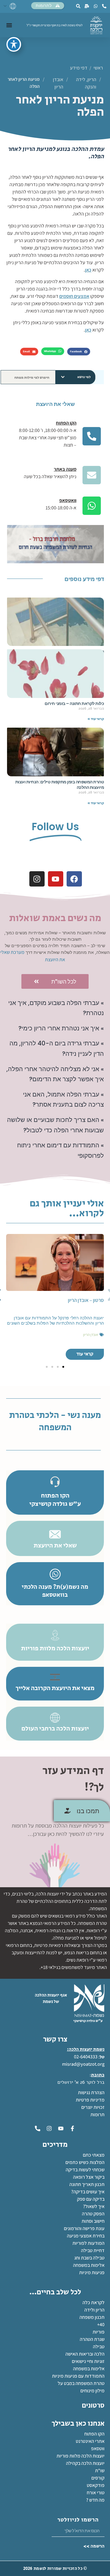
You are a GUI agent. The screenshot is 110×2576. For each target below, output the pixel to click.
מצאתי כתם (94, 2155)
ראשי (99, 68)
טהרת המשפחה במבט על (81, 2383)
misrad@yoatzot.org (83, 2064)
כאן (88, 270)
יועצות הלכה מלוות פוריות (81, 2456)
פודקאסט (96, 2485)
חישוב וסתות (93, 2221)
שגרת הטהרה (92, 2339)
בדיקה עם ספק (91, 2199)
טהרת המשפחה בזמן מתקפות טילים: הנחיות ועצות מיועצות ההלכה (60, 785)
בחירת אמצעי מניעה (86, 2236)
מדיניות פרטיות (90, 2100)
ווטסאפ (98, 2449)
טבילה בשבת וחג (89, 2258)
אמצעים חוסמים (74, 296)
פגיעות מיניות (92, 2272)
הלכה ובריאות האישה (85, 2354)
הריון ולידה (94, 2310)
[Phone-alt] (92, 436)
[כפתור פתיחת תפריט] (9, 25)
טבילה (99, 2347)
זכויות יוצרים (93, 2107)
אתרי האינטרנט (90, 2441)
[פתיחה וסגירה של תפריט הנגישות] (14, 44)
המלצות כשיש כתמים (85, 2162)
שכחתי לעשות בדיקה (85, 2170)
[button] (79, 352)
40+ (101, 2325)
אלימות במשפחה (89, 2265)
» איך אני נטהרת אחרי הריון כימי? (61, 1028)
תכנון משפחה (92, 2317)
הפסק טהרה (93, 2214)
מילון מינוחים (92, 2391)
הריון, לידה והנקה (86, 83)
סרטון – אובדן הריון (86, 1300)
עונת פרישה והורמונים (84, 2228)
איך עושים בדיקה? (88, 2192)
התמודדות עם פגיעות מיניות (78, 2376)
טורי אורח (96, 2493)
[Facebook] (74, 879)
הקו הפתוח (94, 2434)
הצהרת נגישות (91, 2092)
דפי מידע (79, 68)
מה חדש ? (95, 2500)
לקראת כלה (94, 2302)
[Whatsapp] (92, 506)
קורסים (98, 2478)
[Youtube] (56, 879)
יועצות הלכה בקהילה (85, 2463)
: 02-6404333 (87, 2057)
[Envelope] (92, 475)
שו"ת (100, 2471)
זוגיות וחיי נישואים (88, 2361)
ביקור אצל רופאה (89, 2177)
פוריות (99, 2332)
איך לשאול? (94, 2206)
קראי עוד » (96, 719)
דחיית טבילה (93, 2250)
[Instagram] (37, 879)
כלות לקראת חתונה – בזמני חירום (74, 703)
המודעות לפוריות (88, 2243)
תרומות (97, 2115)
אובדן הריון (58, 83)
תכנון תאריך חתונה (86, 2184)
